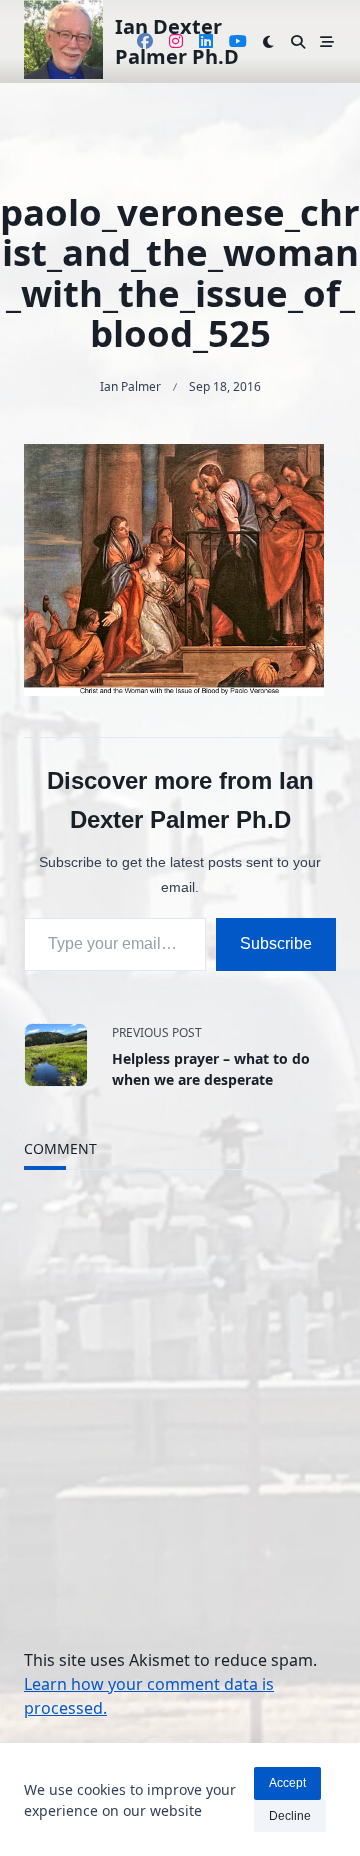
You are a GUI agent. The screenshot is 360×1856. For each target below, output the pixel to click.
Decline (290, 1816)
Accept (287, 1783)
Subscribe (276, 943)
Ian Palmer (130, 386)
